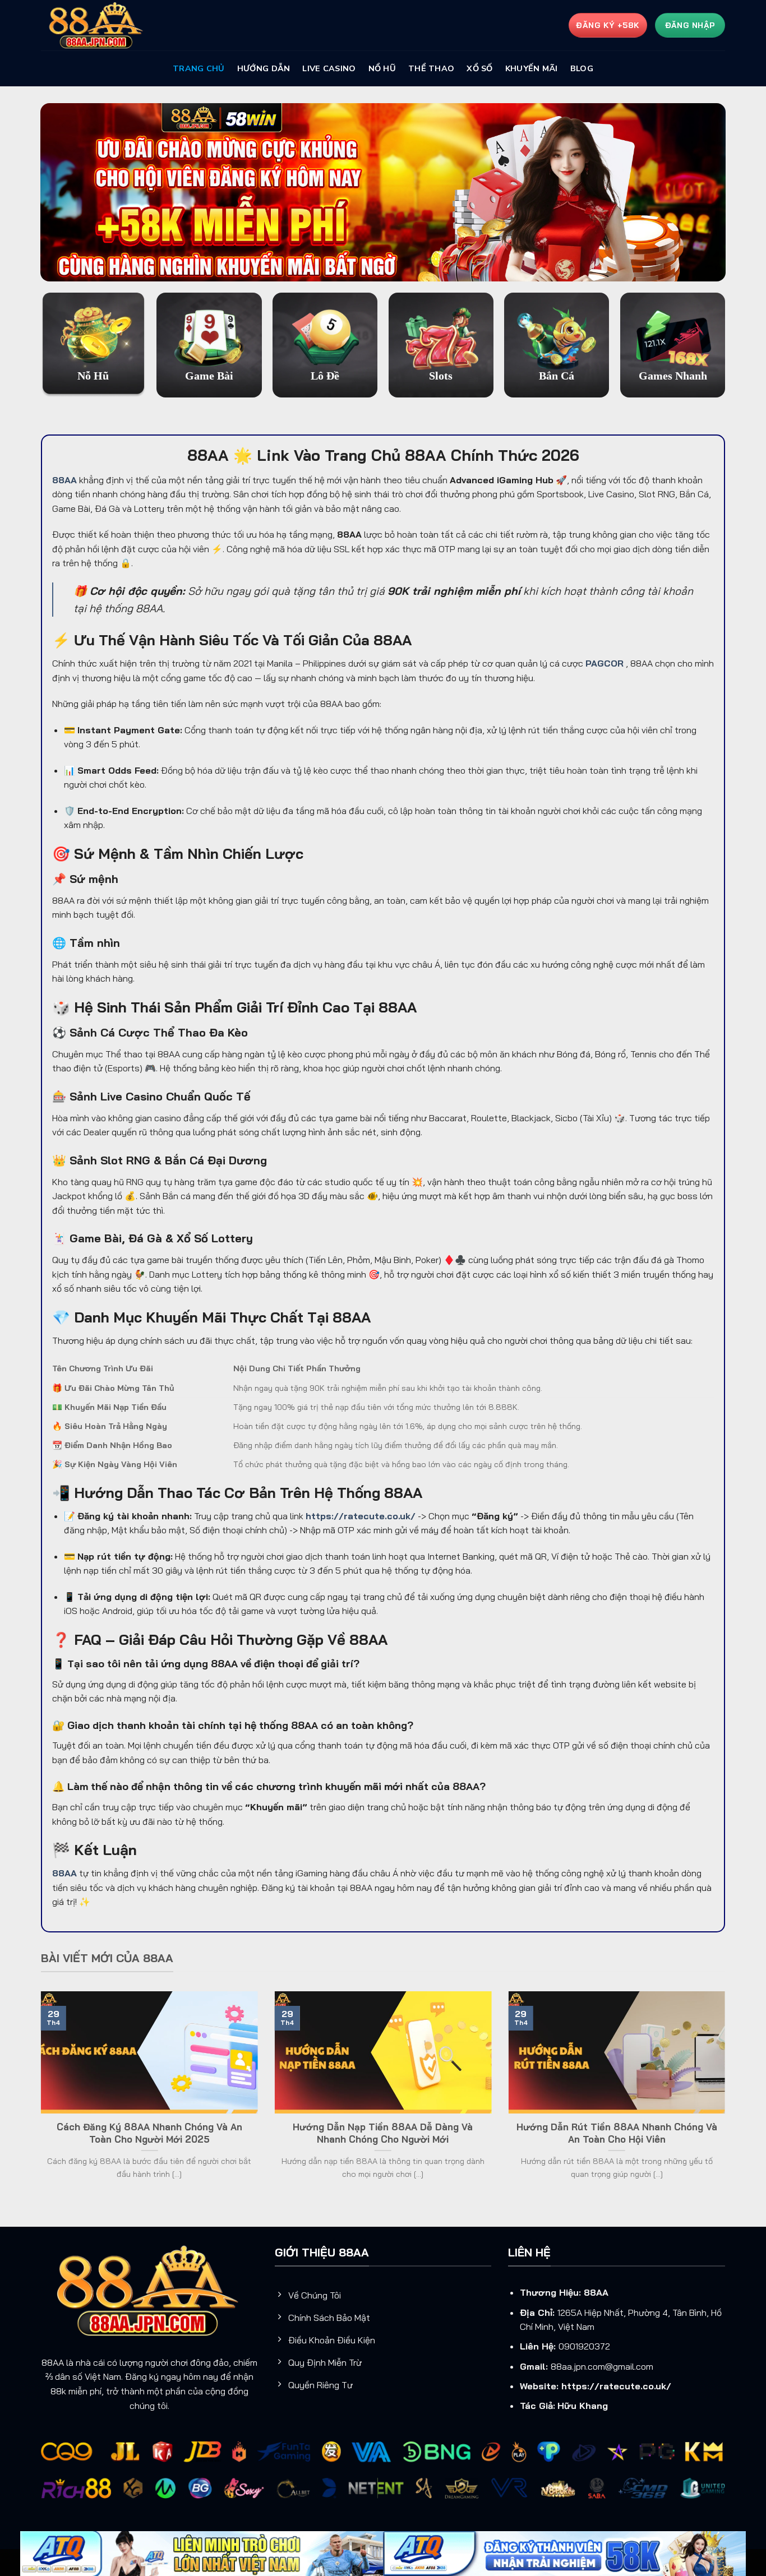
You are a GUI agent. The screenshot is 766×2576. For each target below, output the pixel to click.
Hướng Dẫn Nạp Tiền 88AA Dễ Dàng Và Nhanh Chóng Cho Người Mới (383, 2133)
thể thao (431, 68)
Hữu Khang (583, 2406)
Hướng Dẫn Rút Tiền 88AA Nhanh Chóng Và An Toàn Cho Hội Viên (617, 2133)
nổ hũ (382, 68)
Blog (582, 68)
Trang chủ (199, 68)
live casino (329, 68)
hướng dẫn (264, 68)
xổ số (479, 68)
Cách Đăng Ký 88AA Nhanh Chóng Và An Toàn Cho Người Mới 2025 (149, 2133)
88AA (596, 2292)
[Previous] (39, 2099)
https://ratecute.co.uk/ (616, 2386)
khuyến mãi (532, 68)
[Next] (727, 2099)
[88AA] (97, 26)
